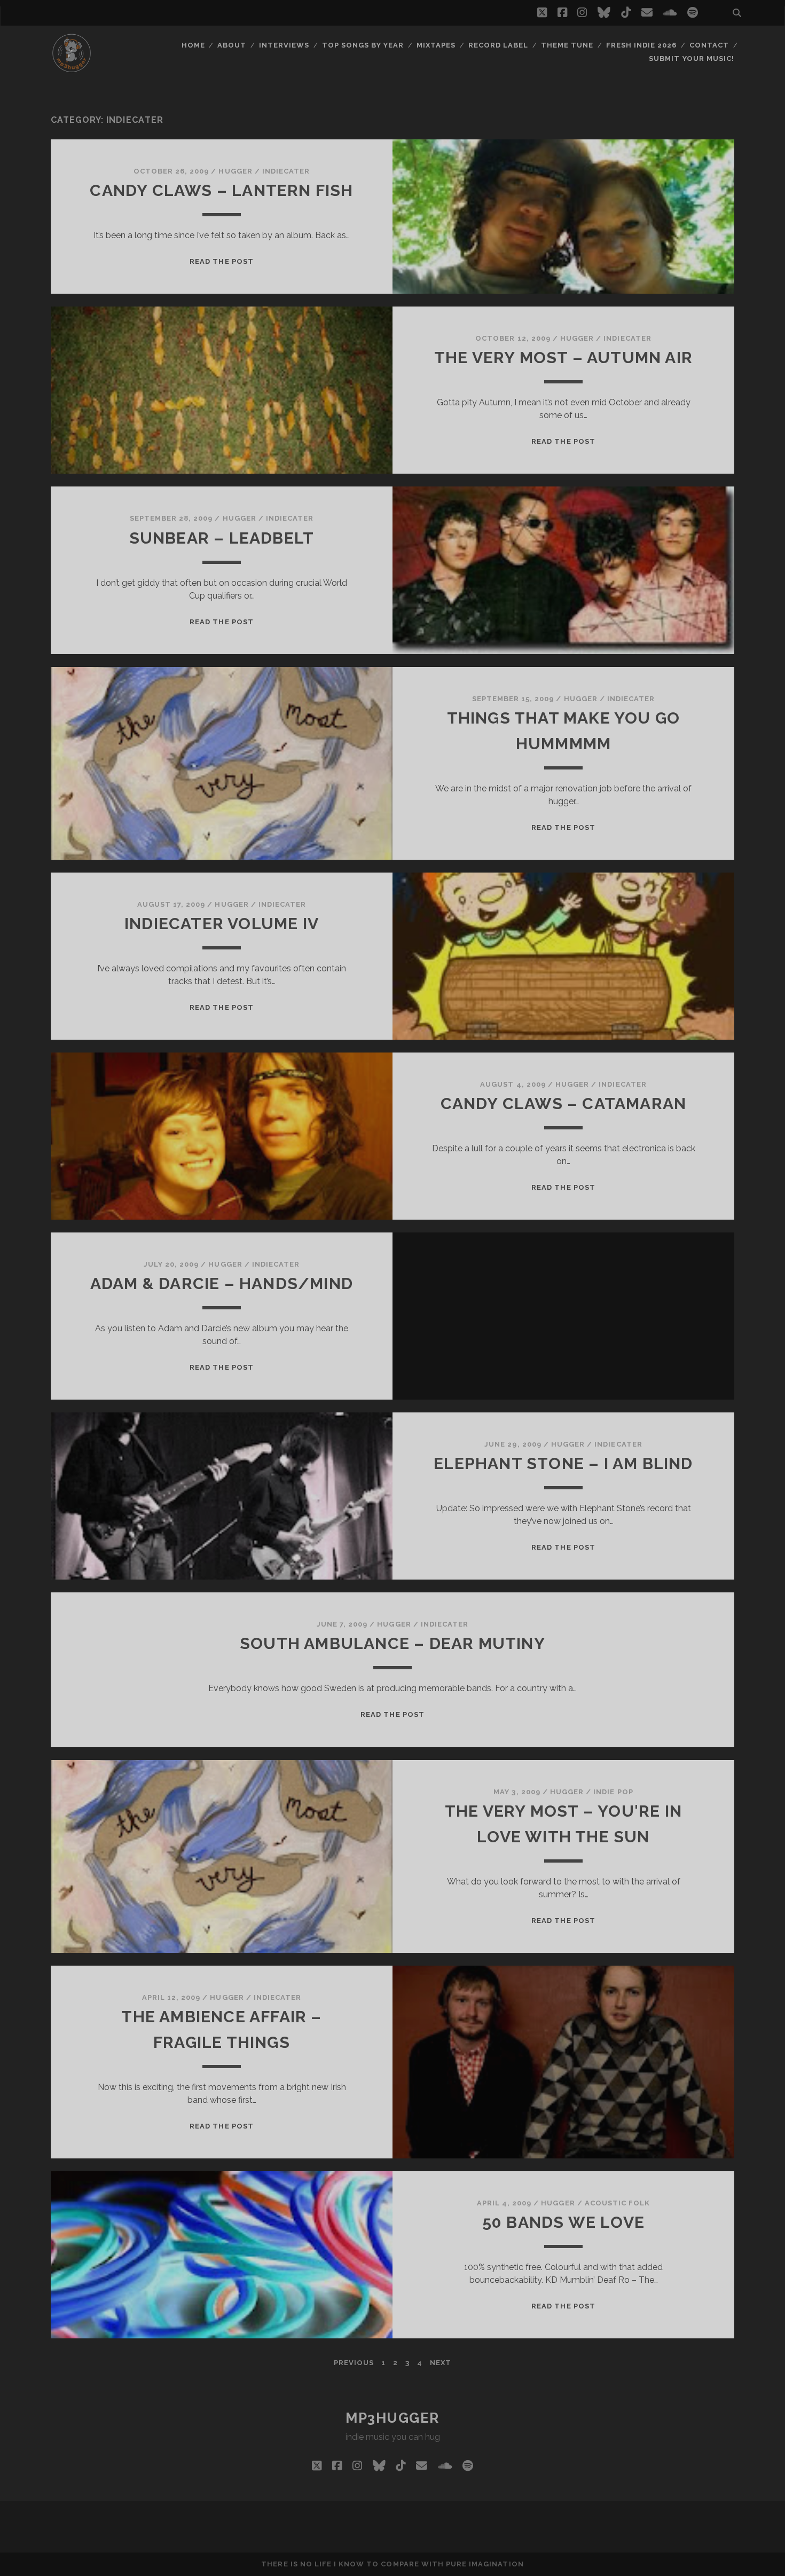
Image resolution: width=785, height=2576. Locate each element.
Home (193, 45)
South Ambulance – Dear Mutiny (392, 1643)
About (232, 45)
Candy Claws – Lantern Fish (221, 190)
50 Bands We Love (563, 2222)
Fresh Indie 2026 (642, 45)
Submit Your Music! (692, 58)
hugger (235, 171)
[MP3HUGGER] (72, 69)
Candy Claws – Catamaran (564, 1104)
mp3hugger (392, 2418)
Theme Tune (567, 45)
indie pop (613, 1792)
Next (441, 2363)
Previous (354, 2363)
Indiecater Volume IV (222, 924)
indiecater (286, 171)
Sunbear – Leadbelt (222, 538)
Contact (709, 45)
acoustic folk (618, 2203)
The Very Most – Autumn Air (563, 358)
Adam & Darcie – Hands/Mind (222, 1283)
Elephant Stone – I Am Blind (563, 1463)
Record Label (499, 45)
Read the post (222, 261)
